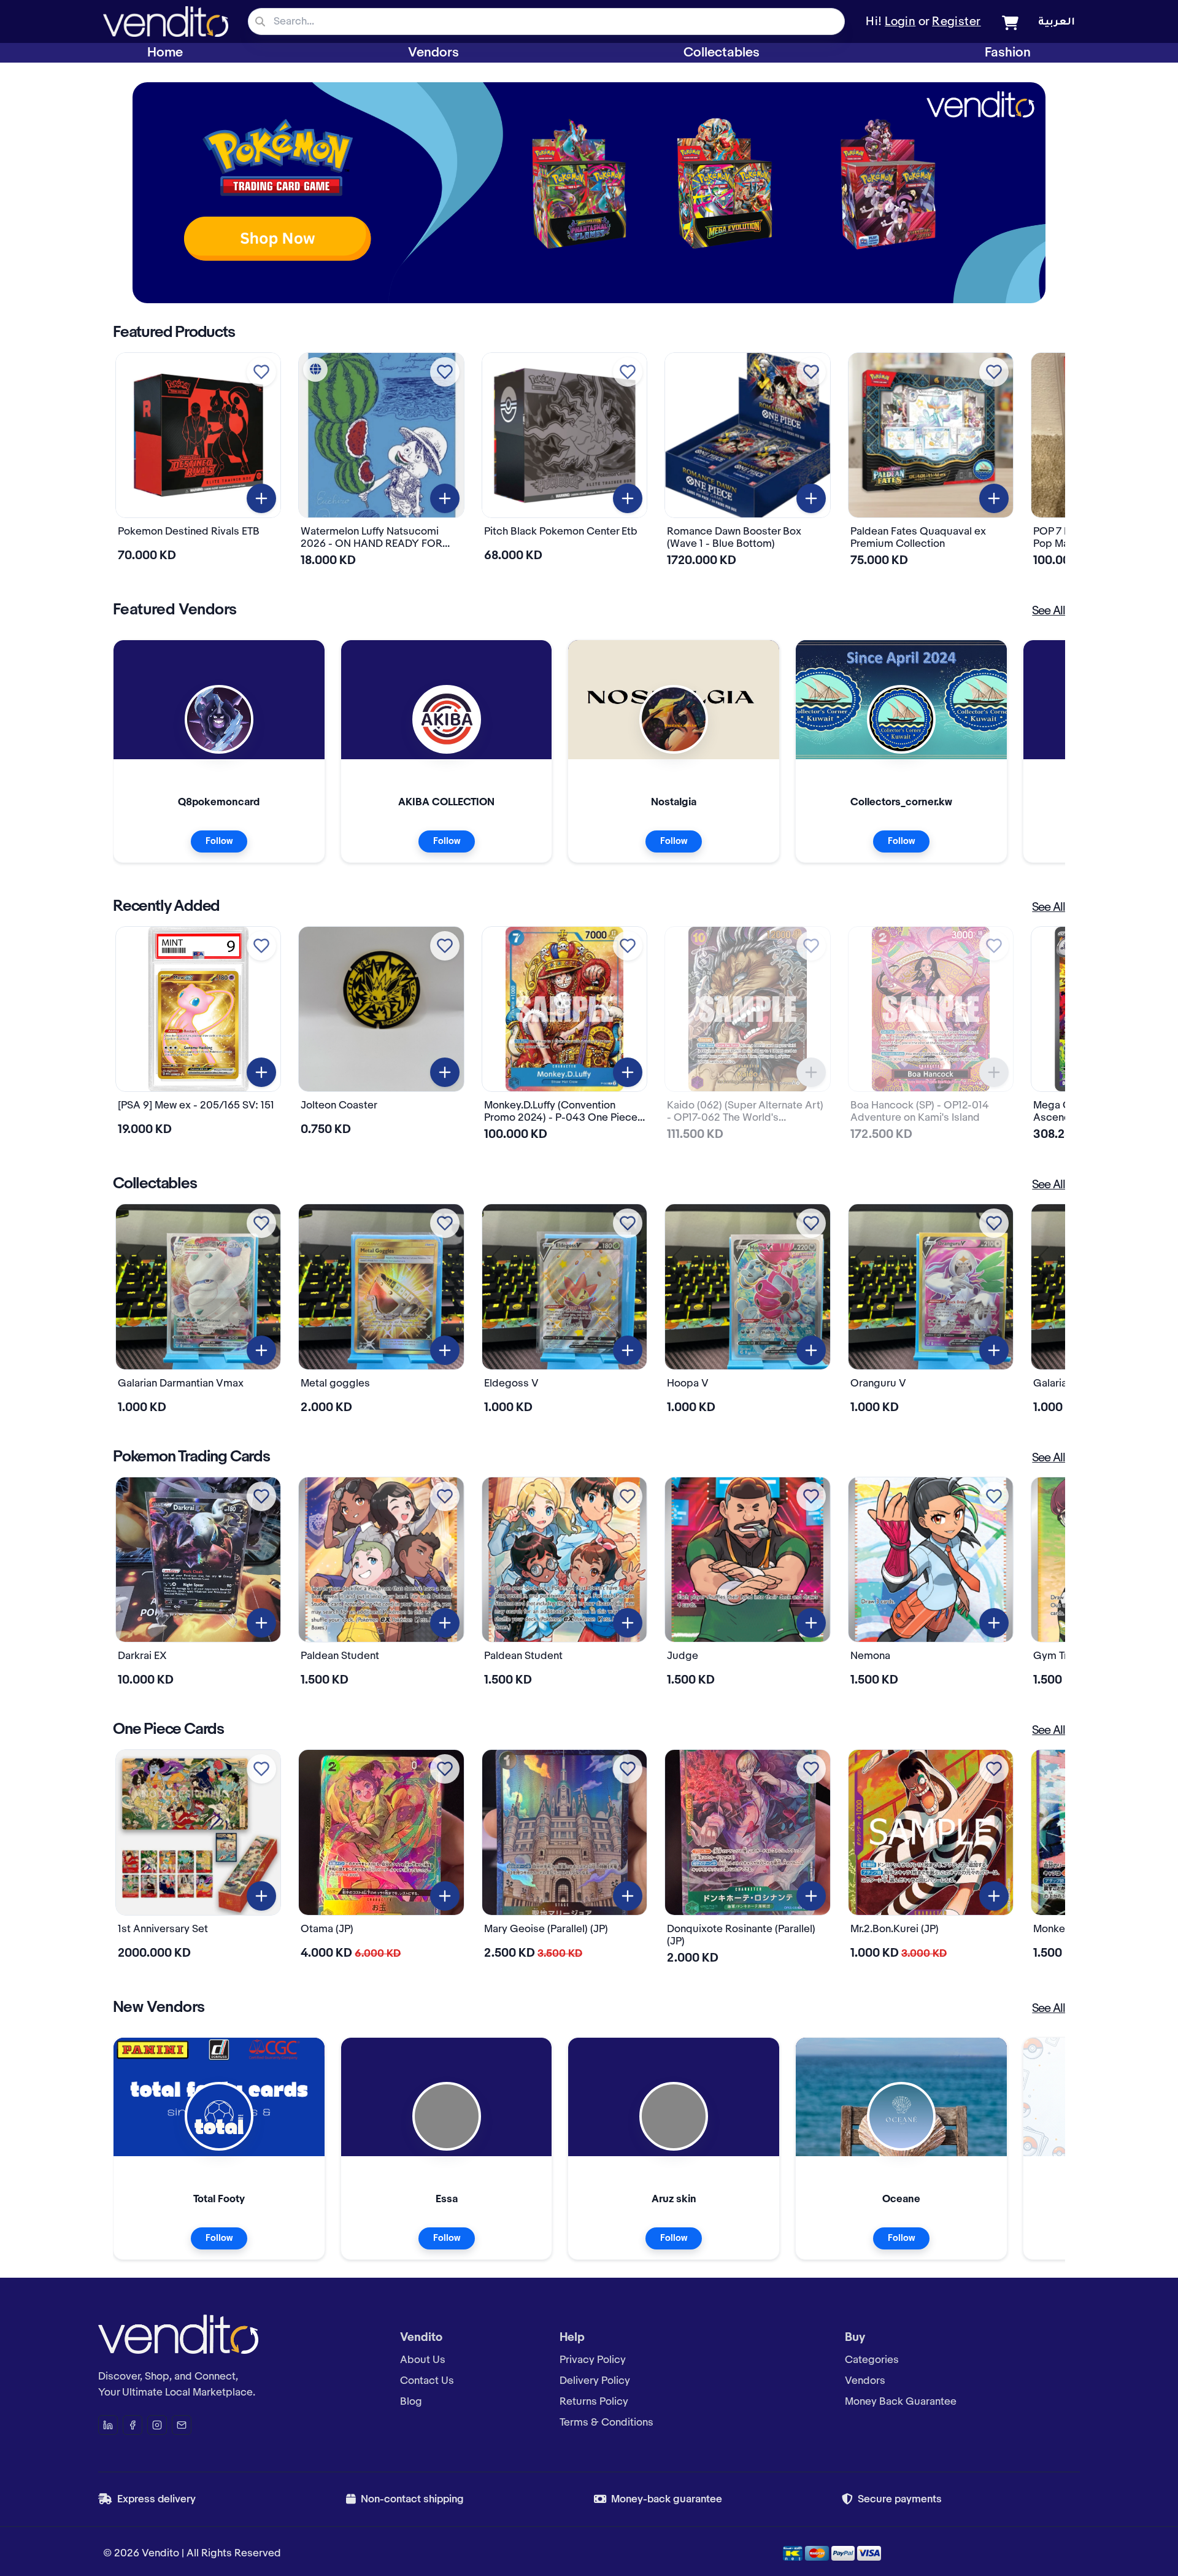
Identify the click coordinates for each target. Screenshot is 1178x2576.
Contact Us (427, 2381)
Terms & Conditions (606, 2423)
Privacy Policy (593, 2360)
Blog (411, 2402)
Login (900, 22)
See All (1049, 611)
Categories (872, 2360)
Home (165, 53)
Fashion (1008, 53)
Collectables (722, 53)
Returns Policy (594, 2402)
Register (957, 22)
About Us (423, 2360)
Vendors (433, 53)
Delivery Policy (595, 2381)
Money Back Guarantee (901, 2402)
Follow (219, 841)
